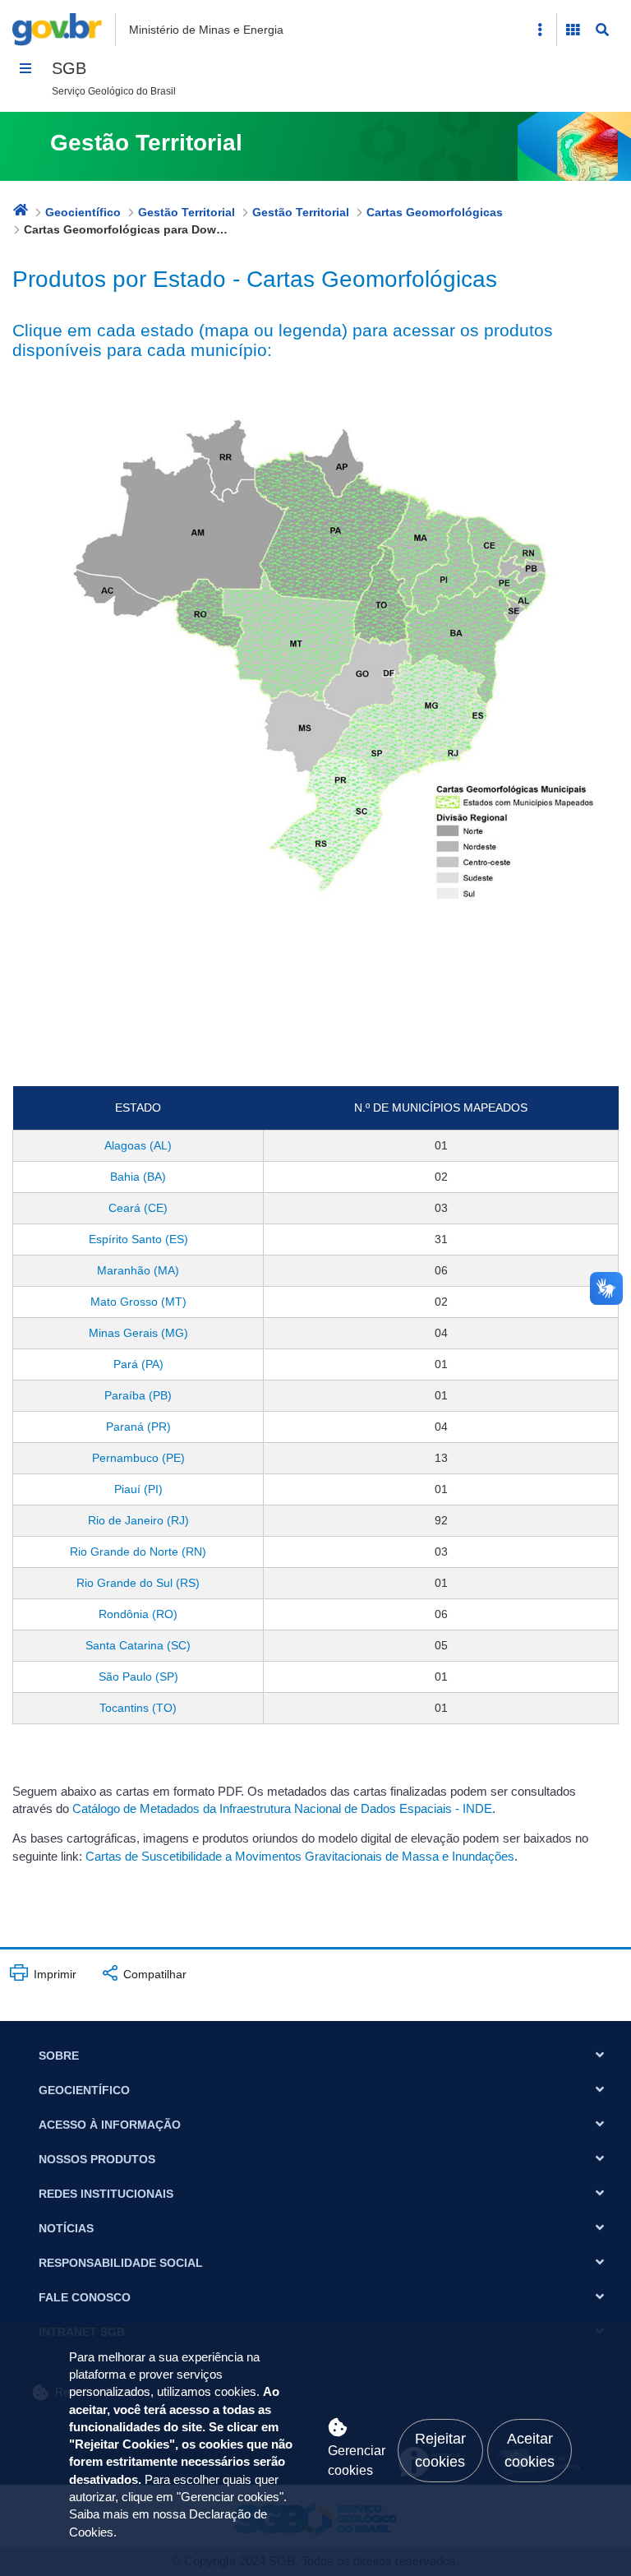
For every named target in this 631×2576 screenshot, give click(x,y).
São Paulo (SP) (138, 1676)
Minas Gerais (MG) (138, 1333)
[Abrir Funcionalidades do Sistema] (573, 30)
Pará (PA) (138, 1364)
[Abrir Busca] (602, 30)
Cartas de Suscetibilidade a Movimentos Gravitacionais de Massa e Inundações (300, 1857)
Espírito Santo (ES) (138, 1239)
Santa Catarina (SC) (138, 1645)
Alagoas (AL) (138, 1145)
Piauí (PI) (138, 1489)
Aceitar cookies (530, 2450)
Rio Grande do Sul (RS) (138, 1583)
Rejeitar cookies (440, 2450)
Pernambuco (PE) (138, 1458)
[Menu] (25, 68)
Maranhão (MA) (138, 1270)
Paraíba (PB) (138, 1395)
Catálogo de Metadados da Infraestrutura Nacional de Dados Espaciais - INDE (282, 1809)
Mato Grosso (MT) (138, 1302)
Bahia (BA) (138, 1177)
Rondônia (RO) (138, 1614)
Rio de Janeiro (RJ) (138, 1520)
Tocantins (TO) (138, 1708)
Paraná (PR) (138, 1427)
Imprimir (53, 1974)
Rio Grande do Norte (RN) (138, 1552)
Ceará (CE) (138, 1208)
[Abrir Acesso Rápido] (540, 30)
